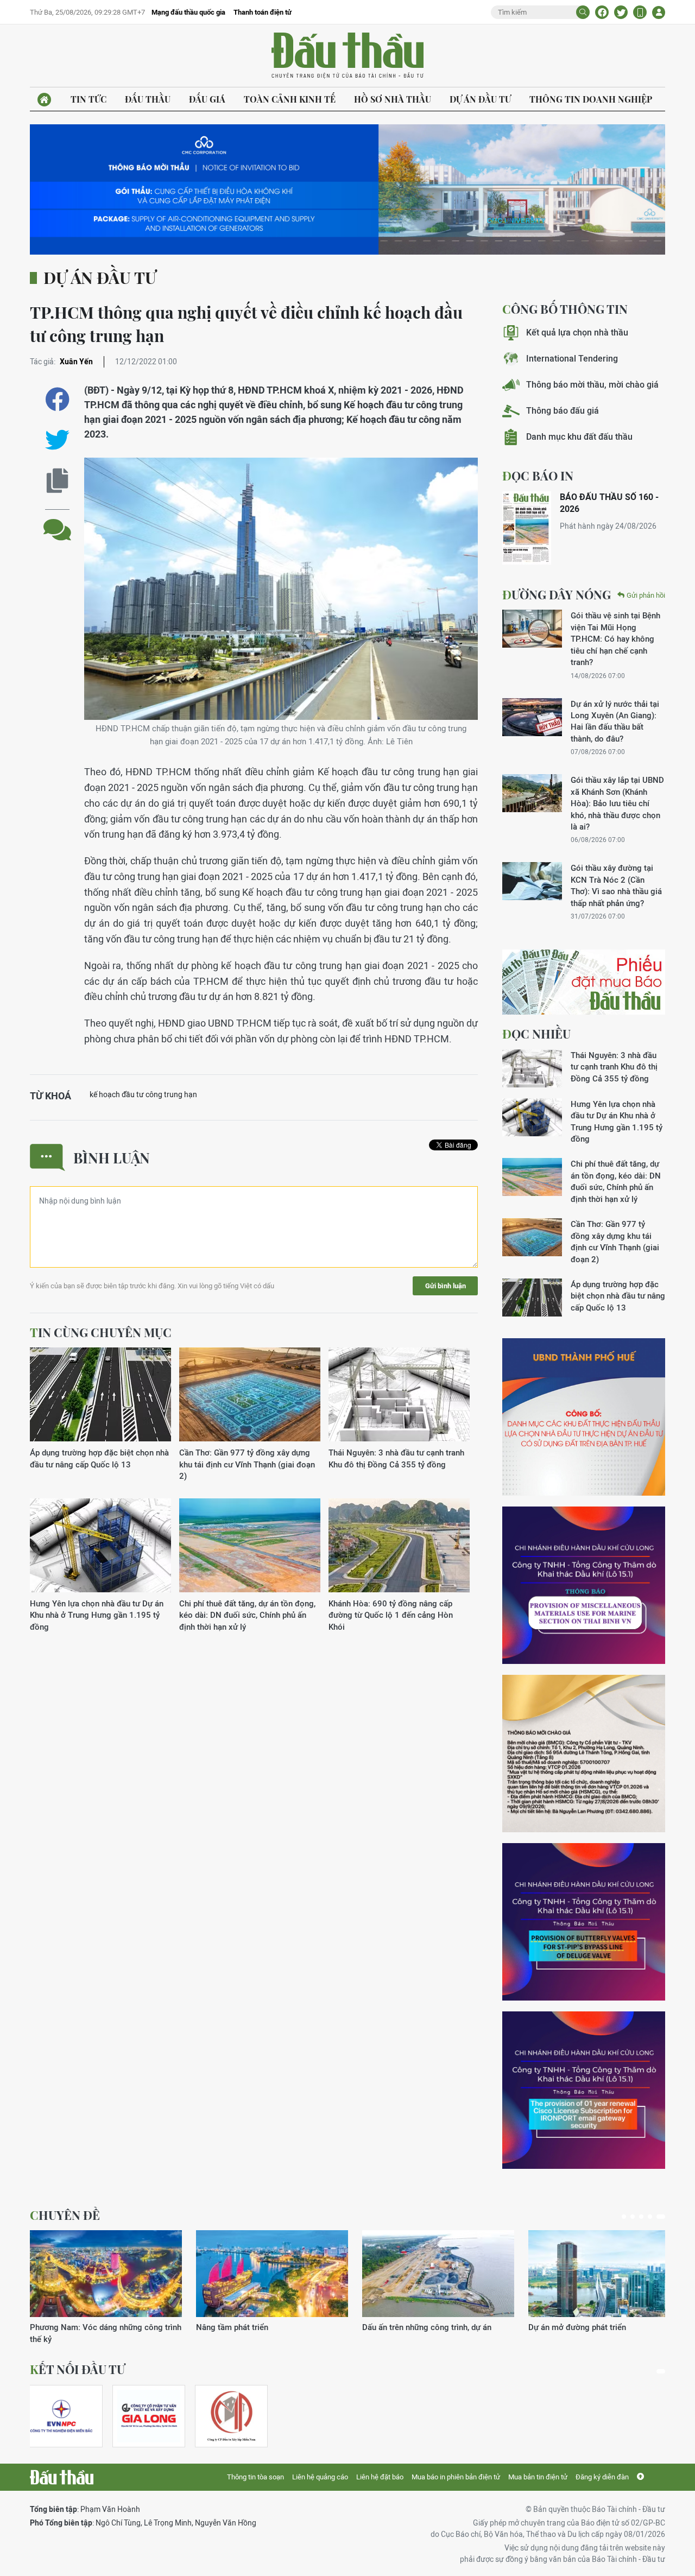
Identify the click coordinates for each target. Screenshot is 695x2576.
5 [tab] (661, 2217)
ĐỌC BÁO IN (538, 476)
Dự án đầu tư (480, 99)
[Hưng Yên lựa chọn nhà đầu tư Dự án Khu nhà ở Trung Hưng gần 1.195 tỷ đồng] (100, 1546)
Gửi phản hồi (646, 595)
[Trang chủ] (44, 100)
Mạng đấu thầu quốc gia (188, 12)
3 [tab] (641, 2217)
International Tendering (572, 359)
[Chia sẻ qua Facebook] (57, 399)
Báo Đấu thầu (347, 56)
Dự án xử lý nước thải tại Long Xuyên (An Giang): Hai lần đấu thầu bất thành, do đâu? (615, 721)
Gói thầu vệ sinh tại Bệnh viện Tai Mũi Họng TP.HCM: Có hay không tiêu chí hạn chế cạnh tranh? (615, 639)
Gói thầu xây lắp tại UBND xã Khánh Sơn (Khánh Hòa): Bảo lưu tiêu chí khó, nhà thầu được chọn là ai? (617, 803)
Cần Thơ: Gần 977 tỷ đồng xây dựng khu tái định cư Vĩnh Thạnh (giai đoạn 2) (247, 1464)
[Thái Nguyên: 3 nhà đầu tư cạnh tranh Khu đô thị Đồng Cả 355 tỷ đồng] (399, 1395)
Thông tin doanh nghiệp (591, 99)
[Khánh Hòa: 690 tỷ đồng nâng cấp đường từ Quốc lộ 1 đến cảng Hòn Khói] (399, 1546)
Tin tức (89, 99)
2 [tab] (633, 2217)
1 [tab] (624, 2217)
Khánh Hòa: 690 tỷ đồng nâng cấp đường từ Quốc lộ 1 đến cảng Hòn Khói (391, 1615)
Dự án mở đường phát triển (577, 2327)
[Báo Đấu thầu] (62, 2477)
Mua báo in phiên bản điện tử (456, 2477)
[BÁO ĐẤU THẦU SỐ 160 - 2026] (527, 528)
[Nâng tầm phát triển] (272, 2274)
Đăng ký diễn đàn (602, 2477)
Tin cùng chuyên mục (101, 1332)
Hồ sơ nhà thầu (393, 99)
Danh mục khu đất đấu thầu (579, 437)
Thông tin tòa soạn (255, 2477)
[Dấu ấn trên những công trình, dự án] (438, 2274)
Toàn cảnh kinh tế (290, 99)
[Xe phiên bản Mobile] (640, 12)
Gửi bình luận (446, 1286)
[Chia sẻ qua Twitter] (57, 440)
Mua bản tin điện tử (538, 2477)
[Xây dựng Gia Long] (149, 2416)
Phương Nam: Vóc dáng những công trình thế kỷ (106, 2333)
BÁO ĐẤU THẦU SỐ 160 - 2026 (609, 503)
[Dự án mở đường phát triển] (604, 2274)
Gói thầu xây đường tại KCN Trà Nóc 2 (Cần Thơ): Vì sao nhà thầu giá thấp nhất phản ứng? (616, 885)
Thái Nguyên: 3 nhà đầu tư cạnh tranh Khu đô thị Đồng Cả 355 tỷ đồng (396, 1458)
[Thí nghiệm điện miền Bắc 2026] (61, 2416)
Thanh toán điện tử (263, 12)
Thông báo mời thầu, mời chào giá (592, 385)
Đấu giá (207, 99)
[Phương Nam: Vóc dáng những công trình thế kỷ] (106, 2274)
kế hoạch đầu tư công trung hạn (143, 1094)
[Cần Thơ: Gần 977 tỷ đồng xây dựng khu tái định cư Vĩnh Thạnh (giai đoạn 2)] (250, 1395)
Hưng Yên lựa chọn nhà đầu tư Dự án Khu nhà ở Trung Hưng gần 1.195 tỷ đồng (97, 1615)
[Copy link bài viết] (57, 481)
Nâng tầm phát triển (232, 2327)
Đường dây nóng (557, 594)
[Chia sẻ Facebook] (602, 12)
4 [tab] (650, 2217)
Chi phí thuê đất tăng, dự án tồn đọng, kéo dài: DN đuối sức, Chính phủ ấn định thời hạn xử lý (247, 1615)
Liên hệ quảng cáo (320, 2477)
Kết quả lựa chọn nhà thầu (577, 333)
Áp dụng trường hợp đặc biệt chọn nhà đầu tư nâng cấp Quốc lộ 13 (99, 1458)
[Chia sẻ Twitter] (621, 12)
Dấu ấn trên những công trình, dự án (427, 2327)
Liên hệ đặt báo (380, 2477)
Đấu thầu (148, 99)
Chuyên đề (65, 2215)
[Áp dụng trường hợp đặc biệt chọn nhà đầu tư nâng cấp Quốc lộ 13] (100, 1395)
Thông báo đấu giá (563, 411)
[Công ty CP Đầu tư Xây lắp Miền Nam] (231, 2416)
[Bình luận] (57, 521)
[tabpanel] (106, 2287)
